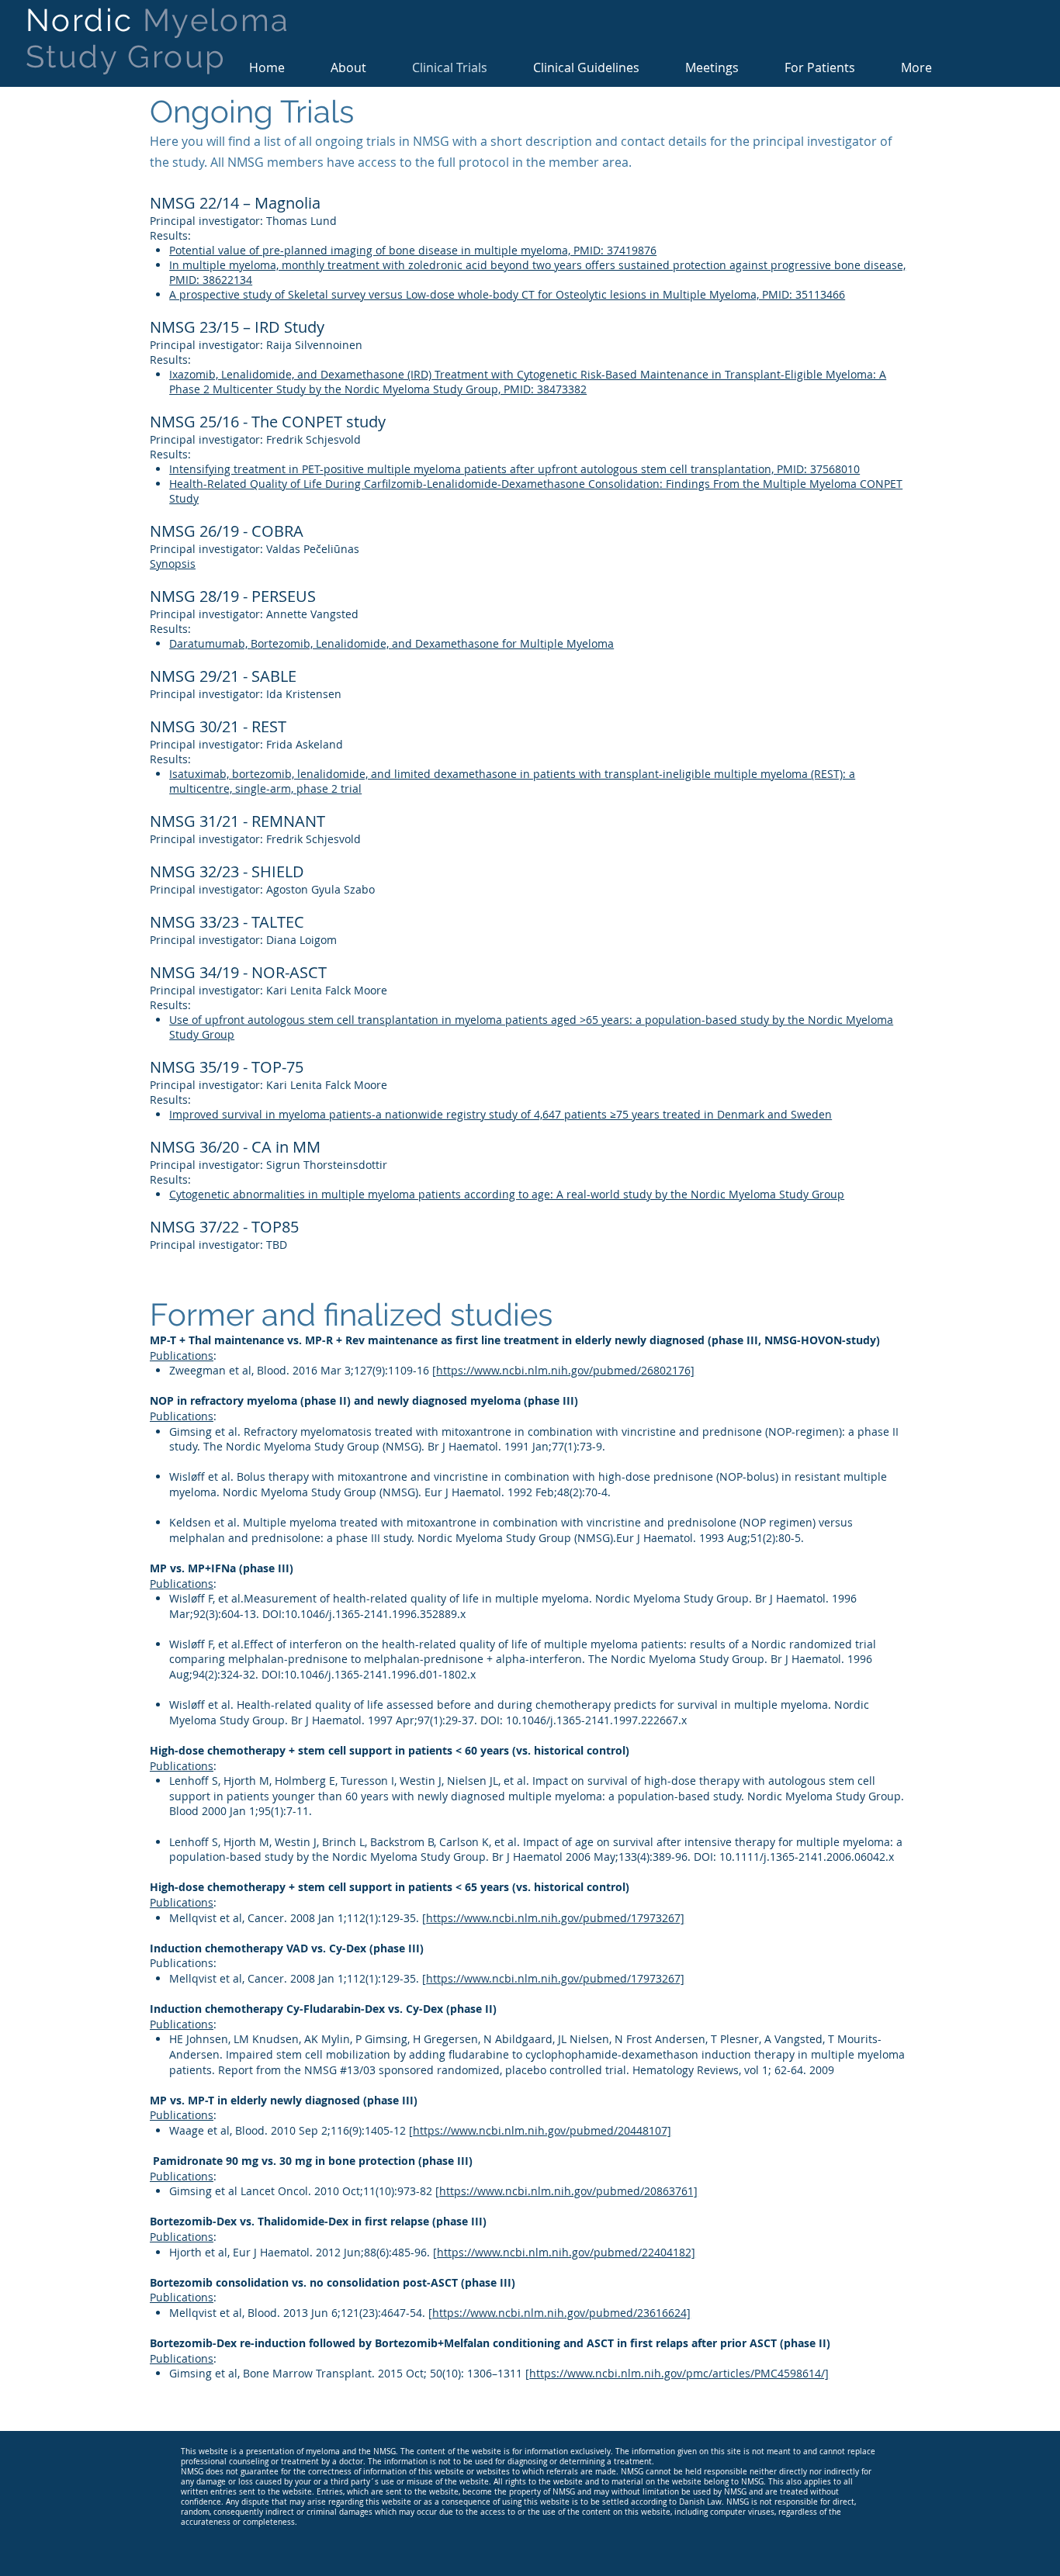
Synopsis (173, 564)
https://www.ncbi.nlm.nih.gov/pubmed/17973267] (555, 1918)
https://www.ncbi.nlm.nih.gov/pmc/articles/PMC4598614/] (679, 2373)
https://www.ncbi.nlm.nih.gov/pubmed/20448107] (542, 2130)
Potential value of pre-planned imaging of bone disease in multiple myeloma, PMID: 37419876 (413, 250)
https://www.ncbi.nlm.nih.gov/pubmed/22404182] (566, 2252)
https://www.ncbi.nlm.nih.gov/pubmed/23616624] (561, 2313)
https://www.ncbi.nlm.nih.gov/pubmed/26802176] (565, 1370)
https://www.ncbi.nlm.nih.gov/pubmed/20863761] (568, 2191)
